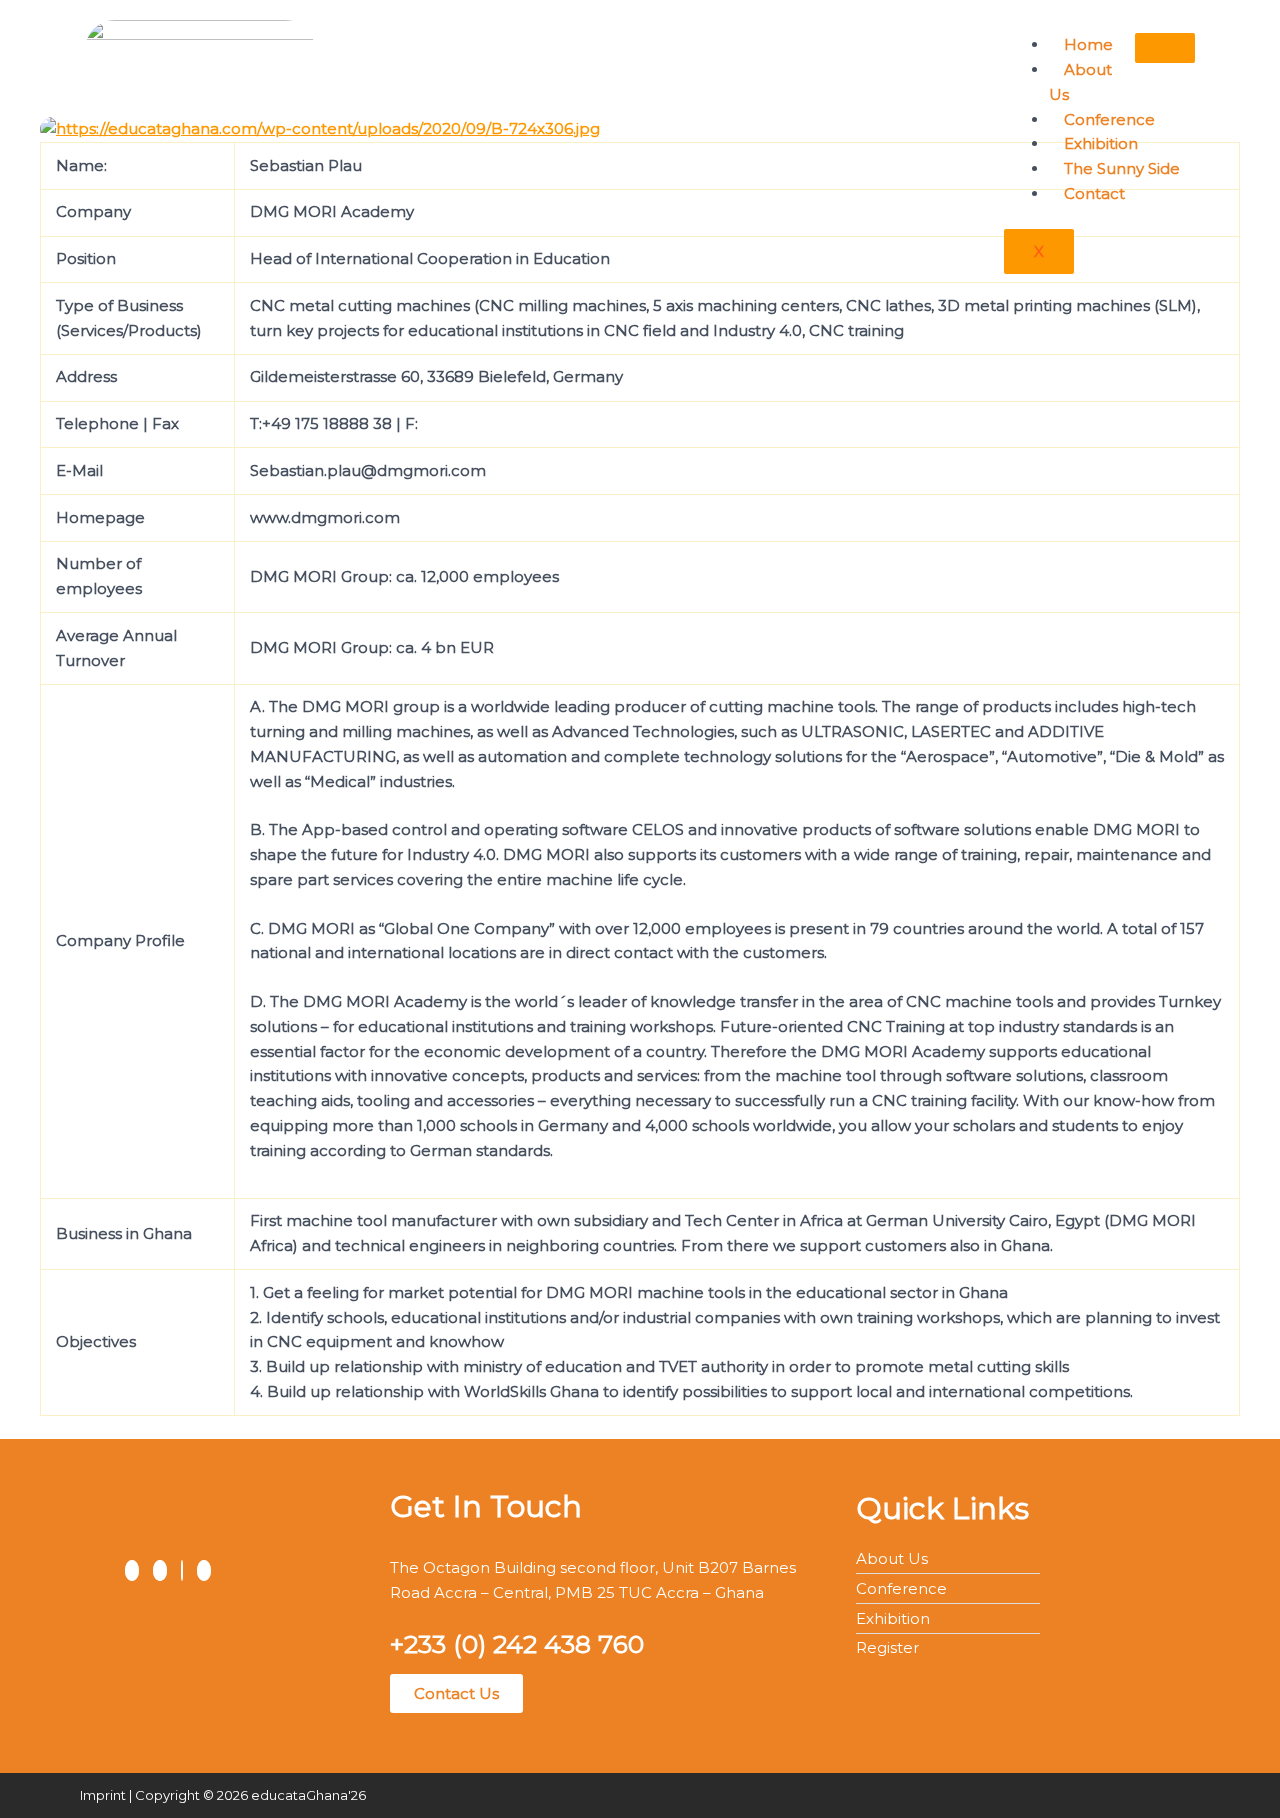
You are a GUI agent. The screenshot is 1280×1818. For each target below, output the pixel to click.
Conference (1109, 119)
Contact (1094, 193)
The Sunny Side (1122, 168)
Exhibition (1101, 143)
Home (1088, 44)
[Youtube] (204, 1570)
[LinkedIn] (182, 1570)
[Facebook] (132, 1570)
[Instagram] (160, 1570)
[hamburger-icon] (1165, 48)
